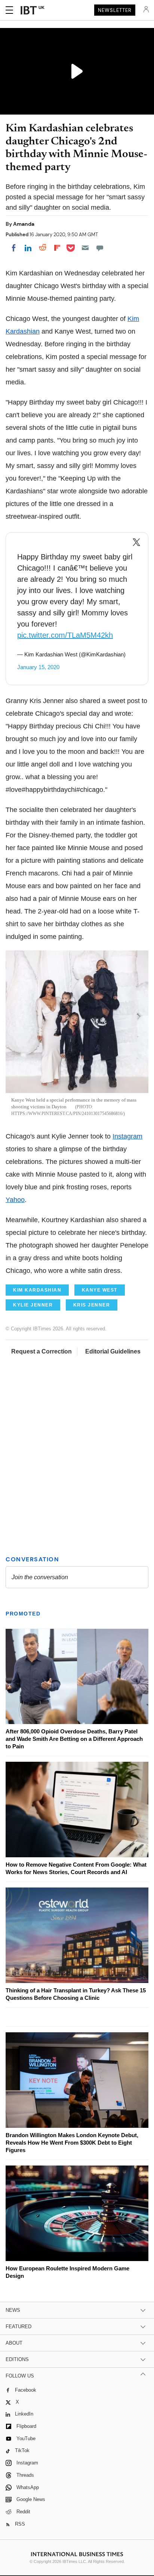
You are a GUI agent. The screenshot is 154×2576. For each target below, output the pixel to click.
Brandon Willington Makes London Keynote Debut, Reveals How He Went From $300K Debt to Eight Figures (72, 2143)
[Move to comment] (100, 248)
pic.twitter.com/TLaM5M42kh (65, 635)
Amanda (24, 224)
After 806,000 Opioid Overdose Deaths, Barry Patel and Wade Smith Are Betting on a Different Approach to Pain (74, 1739)
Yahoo (15, 1200)
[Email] (85, 248)
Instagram (127, 1136)
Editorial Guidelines (113, 1351)
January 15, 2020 (38, 667)
